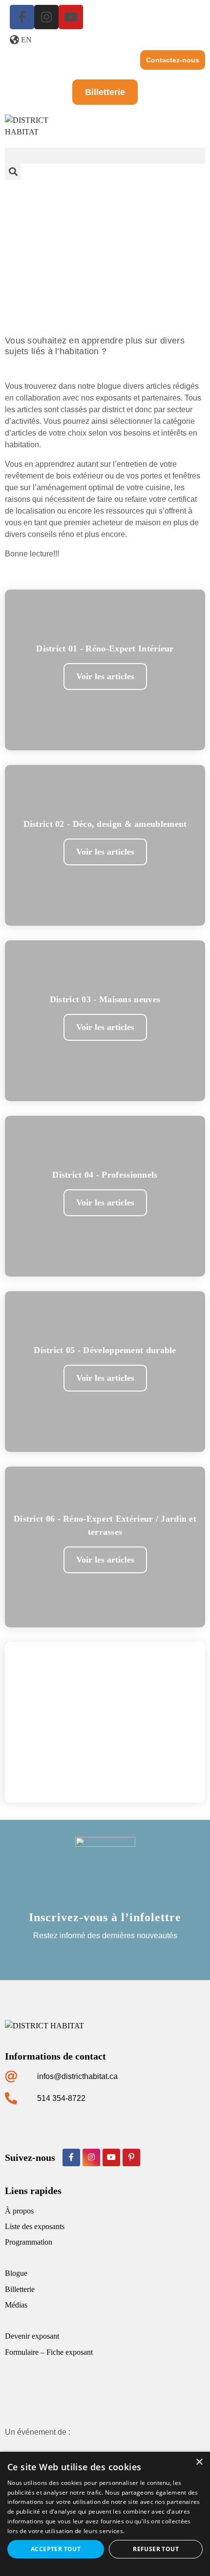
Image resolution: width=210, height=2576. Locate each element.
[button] (105, 156)
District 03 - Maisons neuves (105, 999)
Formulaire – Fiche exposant (49, 2352)
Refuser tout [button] (156, 2549)
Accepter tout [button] (56, 2549)
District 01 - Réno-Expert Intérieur (105, 649)
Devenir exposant (32, 2336)
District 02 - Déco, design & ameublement (105, 824)
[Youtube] (71, 17)
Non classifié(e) (105, 1701)
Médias (16, 2305)
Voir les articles (105, 676)
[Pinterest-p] (131, 2157)
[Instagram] (46, 17)
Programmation (29, 2242)
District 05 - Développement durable (105, 1350)
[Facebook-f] (22, 17)
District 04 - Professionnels (105, 1175)
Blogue (16, 2273)
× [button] (199, 2462)
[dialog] (105, 2514)
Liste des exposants (35, 2226)
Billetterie (20, 2289)
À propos (19, 2211)
